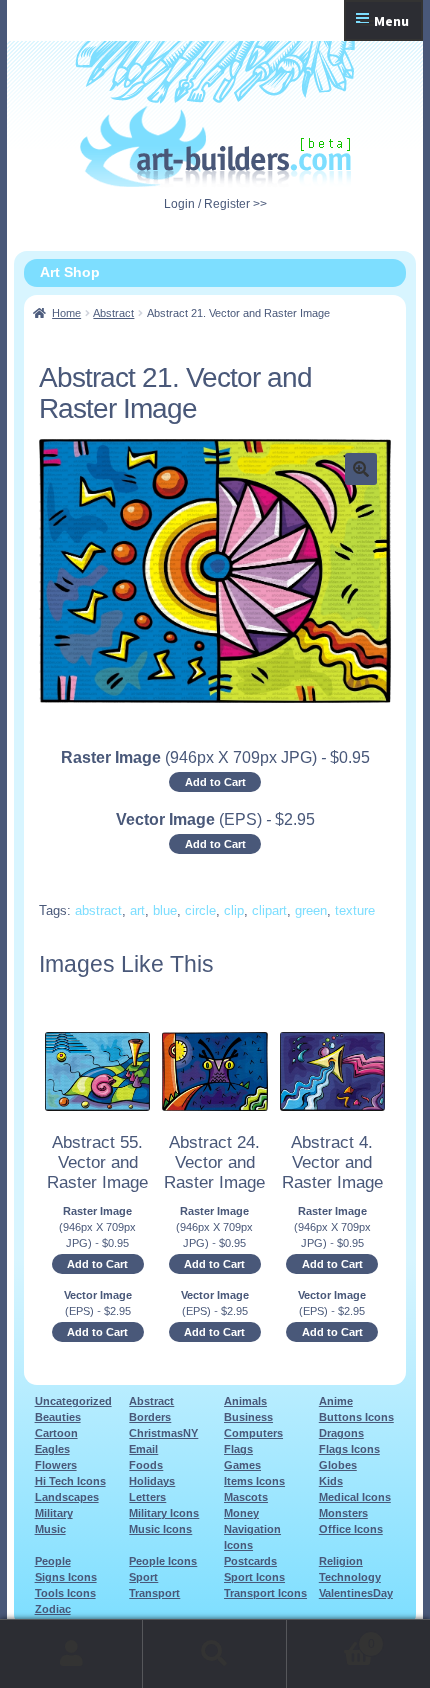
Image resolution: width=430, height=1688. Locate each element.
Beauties (58, 1417)
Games (242, 1465)
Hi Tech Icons (70, 1481)
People (53, 1561)
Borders (150, 1417)
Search (214, 1654)
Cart (331, 1637)
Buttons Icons (356, 1417)
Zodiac (53, 1609)
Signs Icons (66, 1577)
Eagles (52, 1449)
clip (234, 910)
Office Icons (351, 1529)
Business (248, 1417)
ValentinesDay (356, 1593)
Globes (338, 1465)
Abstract (113, 313)
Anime (336, 1401)
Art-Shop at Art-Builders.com (215, 147)
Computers (253, 1433)
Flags (238, 1449)
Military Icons (164, 1513)
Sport (143, 1577)
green (311, 910)
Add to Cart (215, 782)
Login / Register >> (215, 204)
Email (143, 1449)
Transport (154, 1593)
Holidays (152, 1481)
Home (66, 313)
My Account (71, 1654)
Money (241, 1513)
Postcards (250, 1561)
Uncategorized (73, 1401)
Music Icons (160, 1529)
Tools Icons (65, 1593)
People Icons (163, 1561)
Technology (350, 1577)
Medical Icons (355, 1497)
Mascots (246, 1497)
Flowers (56, 1465)
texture (355, 910)
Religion (341, 1561)
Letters (147, 1497)
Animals (245, 1401)
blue (165, 910)
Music (50, 1529)
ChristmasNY (163, 1433)
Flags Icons (349, 1449)
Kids (331, 1481)
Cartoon (56, 1433)
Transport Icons (265, 1593)
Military (54, 1513)
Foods (146, 1465)
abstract (98, 910)
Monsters (343, 1513)
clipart (269, 910)
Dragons (341, 1433)
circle (200, 910)
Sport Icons (254, 1577)
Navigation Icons (252, 1537)
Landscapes (67, 1497)
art (137, 910)
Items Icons (254, 1481)
